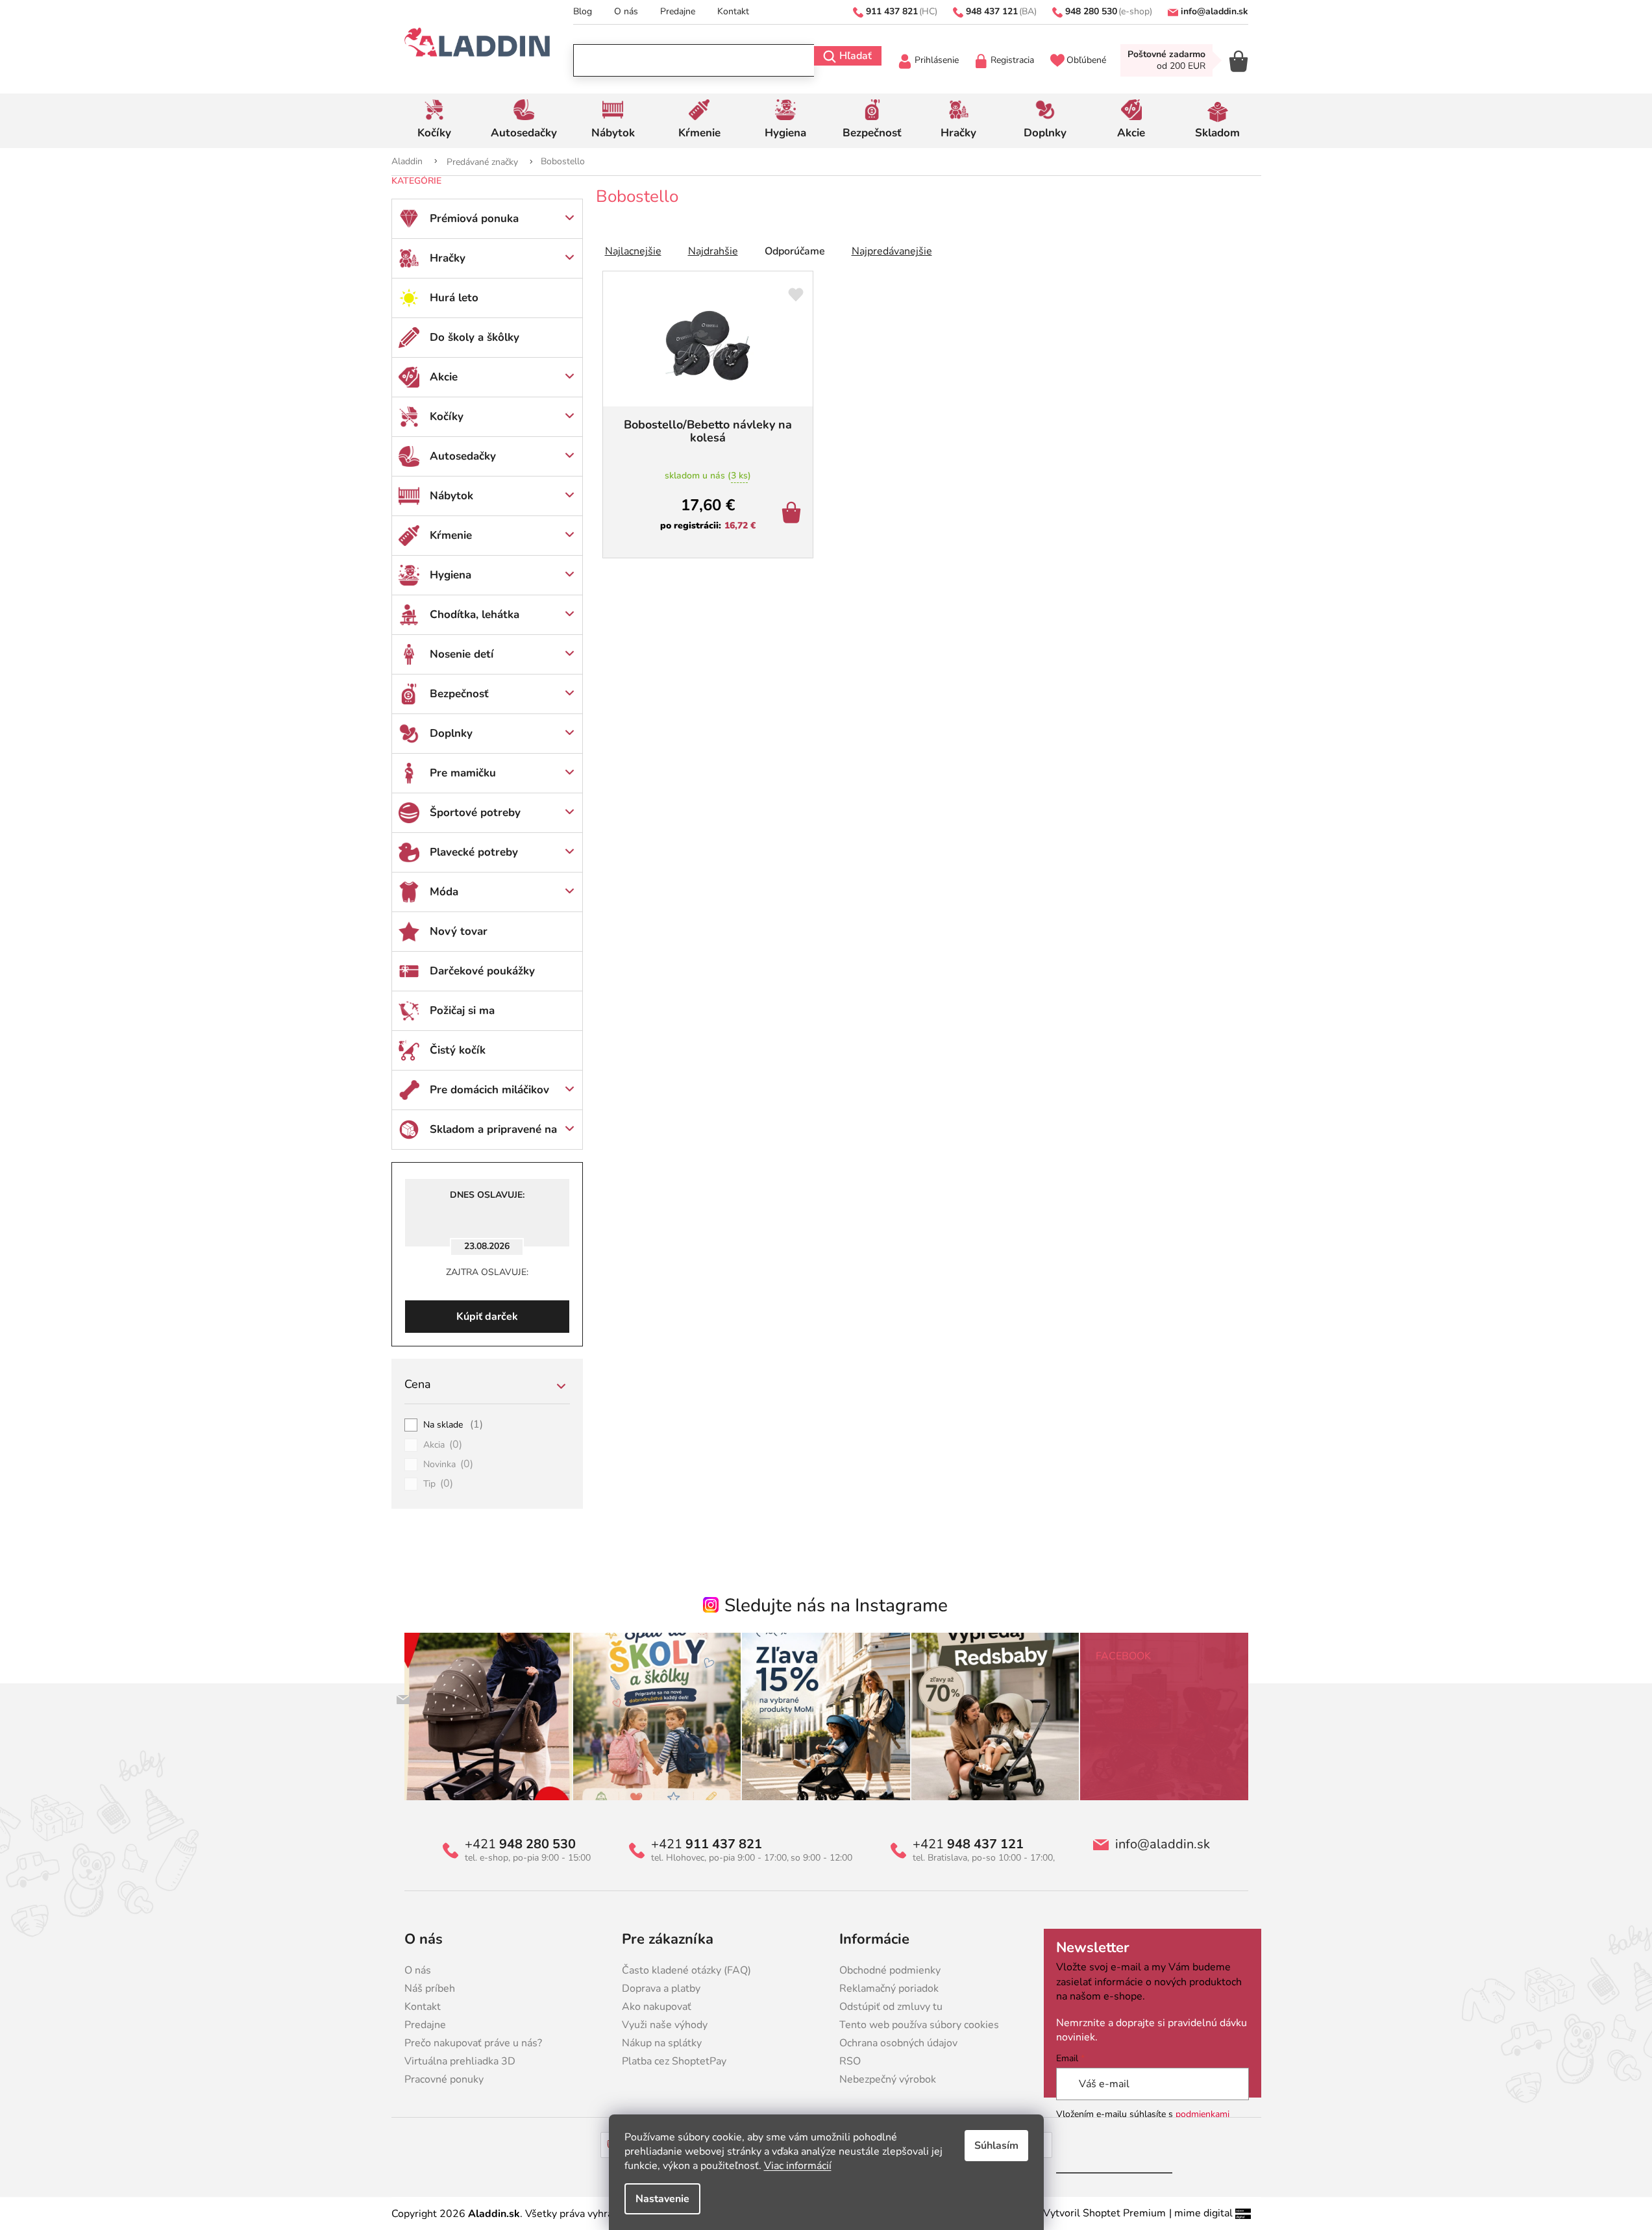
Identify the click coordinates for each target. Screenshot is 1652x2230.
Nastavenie (662, 2199)
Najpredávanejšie (892, 251)
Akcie (444, 377)
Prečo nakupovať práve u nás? (473, 2043)
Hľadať (856, 56)
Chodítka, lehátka (475, 614)
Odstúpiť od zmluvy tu (891, 2007)
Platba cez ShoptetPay (674, 2061)
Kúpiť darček (487, 1317)
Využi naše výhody (665, 2025)
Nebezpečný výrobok (888, 2079)
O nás (626, 11)
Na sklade (453, 1425)
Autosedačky (463, 456)
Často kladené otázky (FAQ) (686, 1970)
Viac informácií (798, 2166)
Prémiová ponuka (474, 218)
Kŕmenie (451, 535)
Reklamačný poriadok (889, 1988)
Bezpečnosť (459, 694)
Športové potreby (475, 812)
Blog (583, 11)
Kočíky (447, 416)
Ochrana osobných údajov (898, 2043)
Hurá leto (454, 298)
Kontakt (733, 11)
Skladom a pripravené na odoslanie (493, 1135)
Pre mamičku (463, 773)
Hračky (448, 258)
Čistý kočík (458, 1050)
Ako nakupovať (657, 2007)
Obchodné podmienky (890, 1970)
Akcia (443, 1445)
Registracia (1012, 60)
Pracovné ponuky (444, 2079)
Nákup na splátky (662, 2043)
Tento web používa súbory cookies (919, 2025)
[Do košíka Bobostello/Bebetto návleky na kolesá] (794, 514)
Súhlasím (996, 2146)
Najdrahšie (713, 251)
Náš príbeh (430, 1988)
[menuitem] (435, 121)
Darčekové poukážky (482, 971)
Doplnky (451, 733)
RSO (850, 2061)
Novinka (449, 1465)
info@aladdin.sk (1163, 1844)
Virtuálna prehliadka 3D (460, 2061)
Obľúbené (1086, 60)
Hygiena (450, 575)
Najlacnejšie (633, 251)
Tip (438, 1484)
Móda (444, 892)
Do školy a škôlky (475, 337)
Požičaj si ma (462, 1010)
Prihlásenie (937, 60)
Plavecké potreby (474, 852)
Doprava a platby (661, 1988)
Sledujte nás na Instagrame (836, 1605)
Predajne (678, 11)
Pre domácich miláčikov (489, 1090)
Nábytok (451, 496)
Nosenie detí (462, 654)
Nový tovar (459, 931)
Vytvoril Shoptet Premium (1104, 2213)
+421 (520, 1844)
